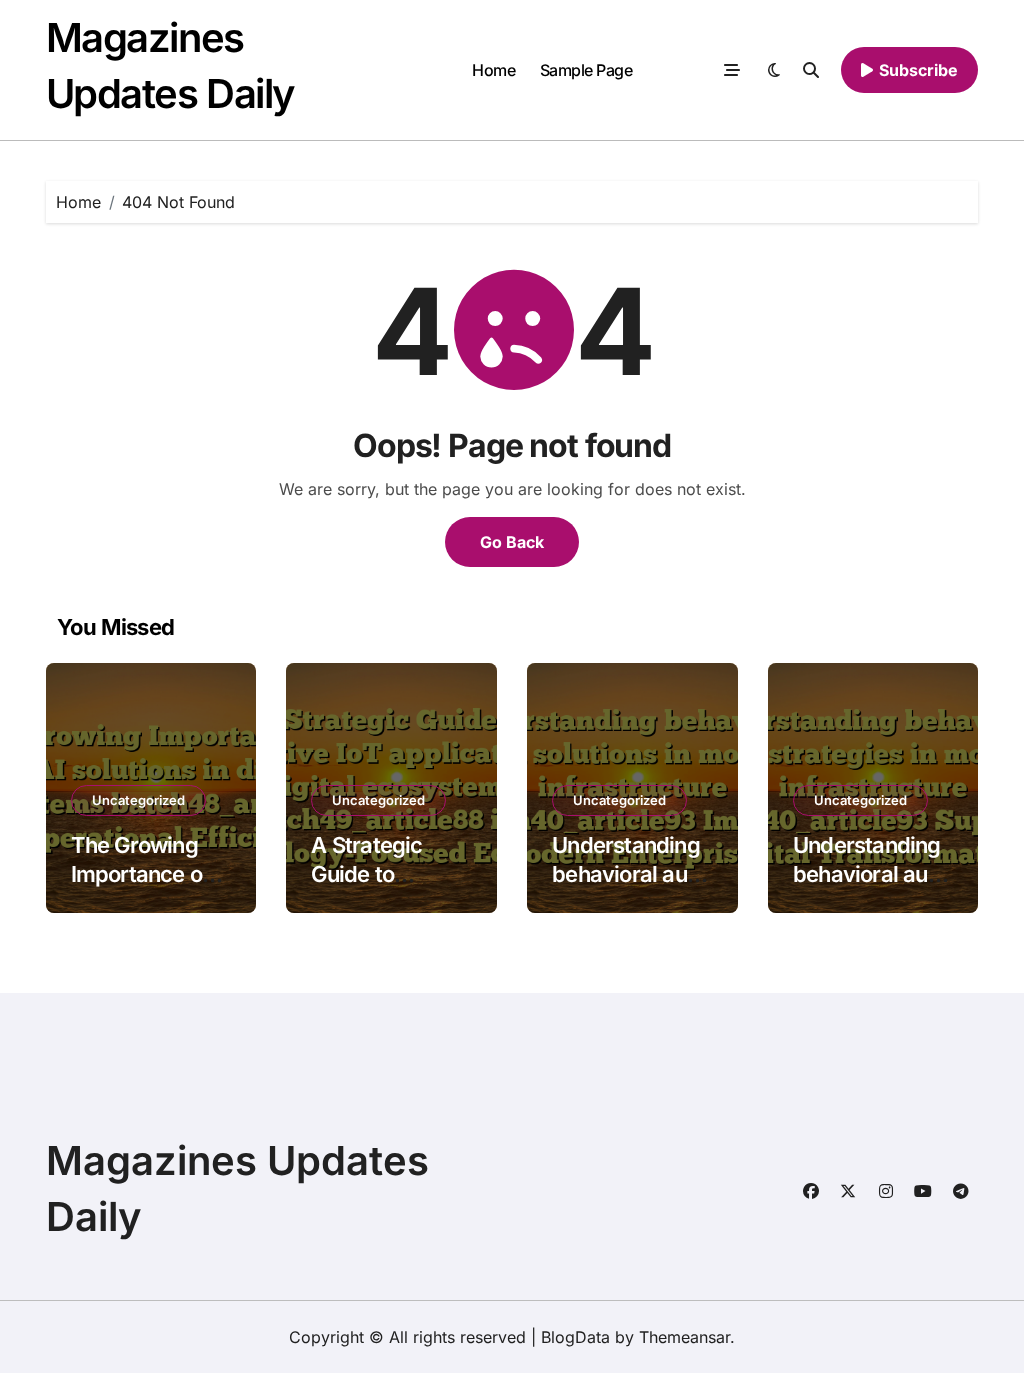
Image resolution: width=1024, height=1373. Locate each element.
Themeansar (684, 1337)
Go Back (512, 542)
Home (493, 70)
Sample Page (586, 70)
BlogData (575, 1337)
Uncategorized (138, 800)
